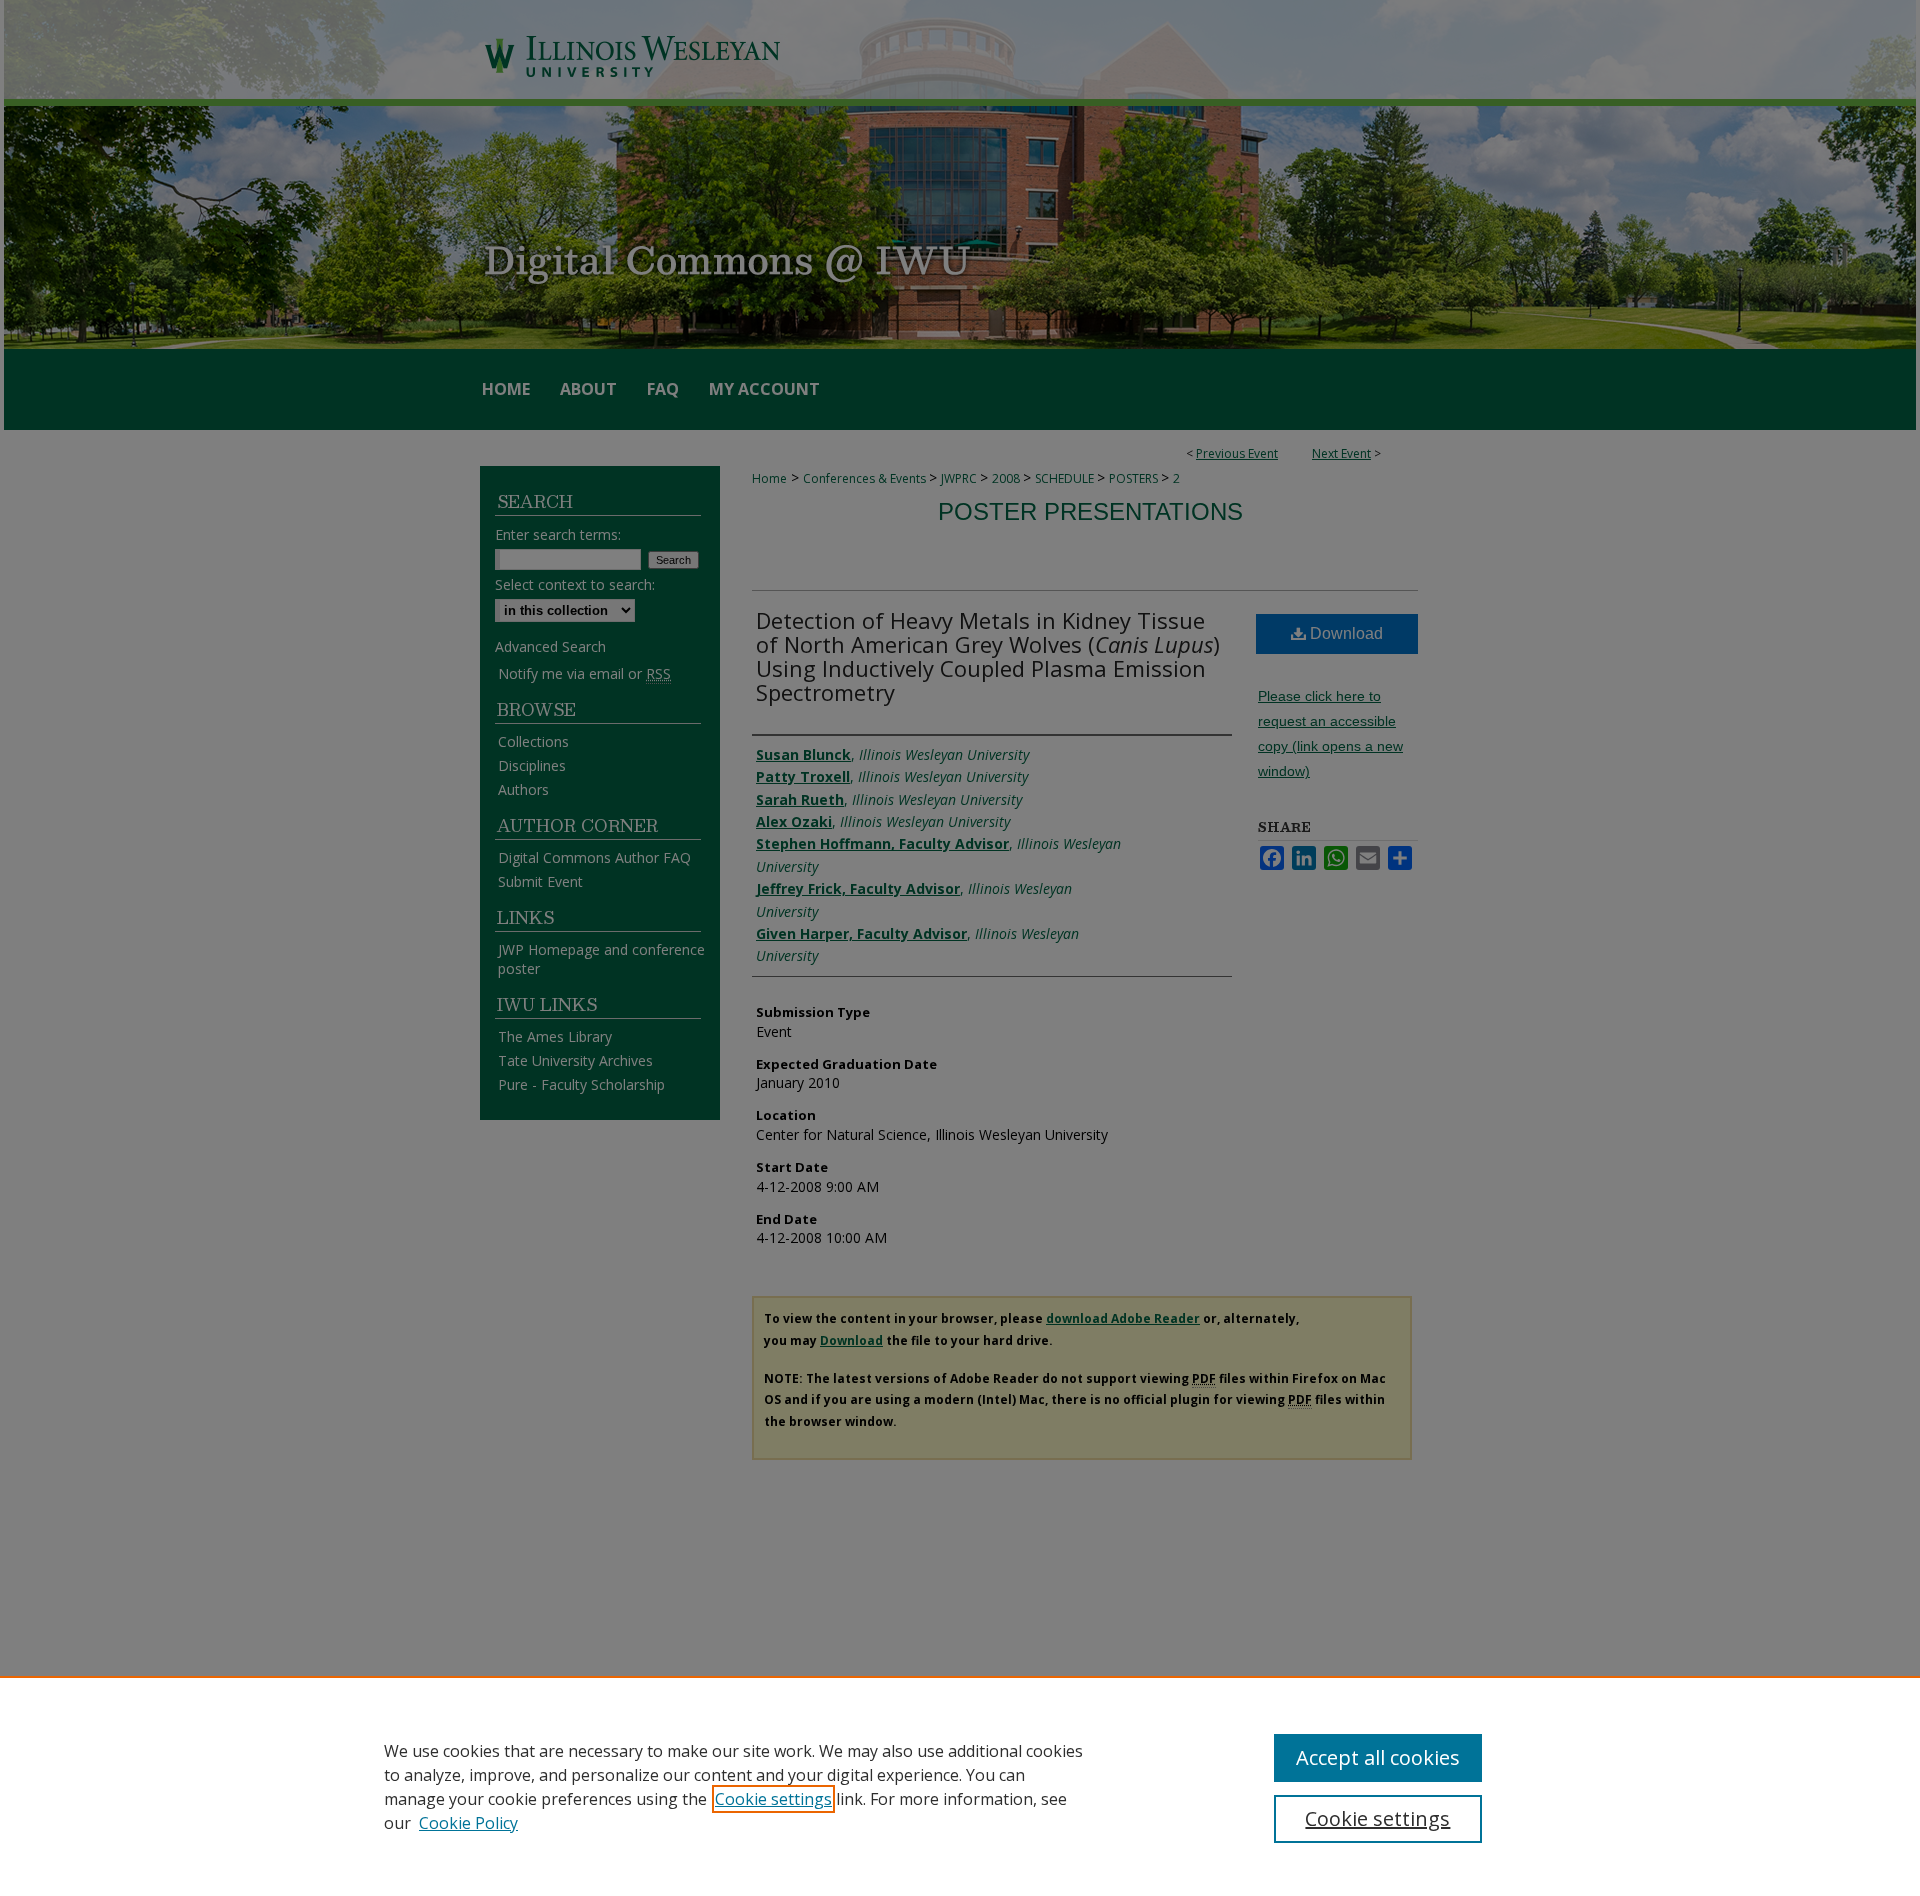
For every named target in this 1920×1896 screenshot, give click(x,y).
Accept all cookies (1378, 1757)
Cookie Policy (468, 1823)
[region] (960, 1786)
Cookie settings (773, 1799)
